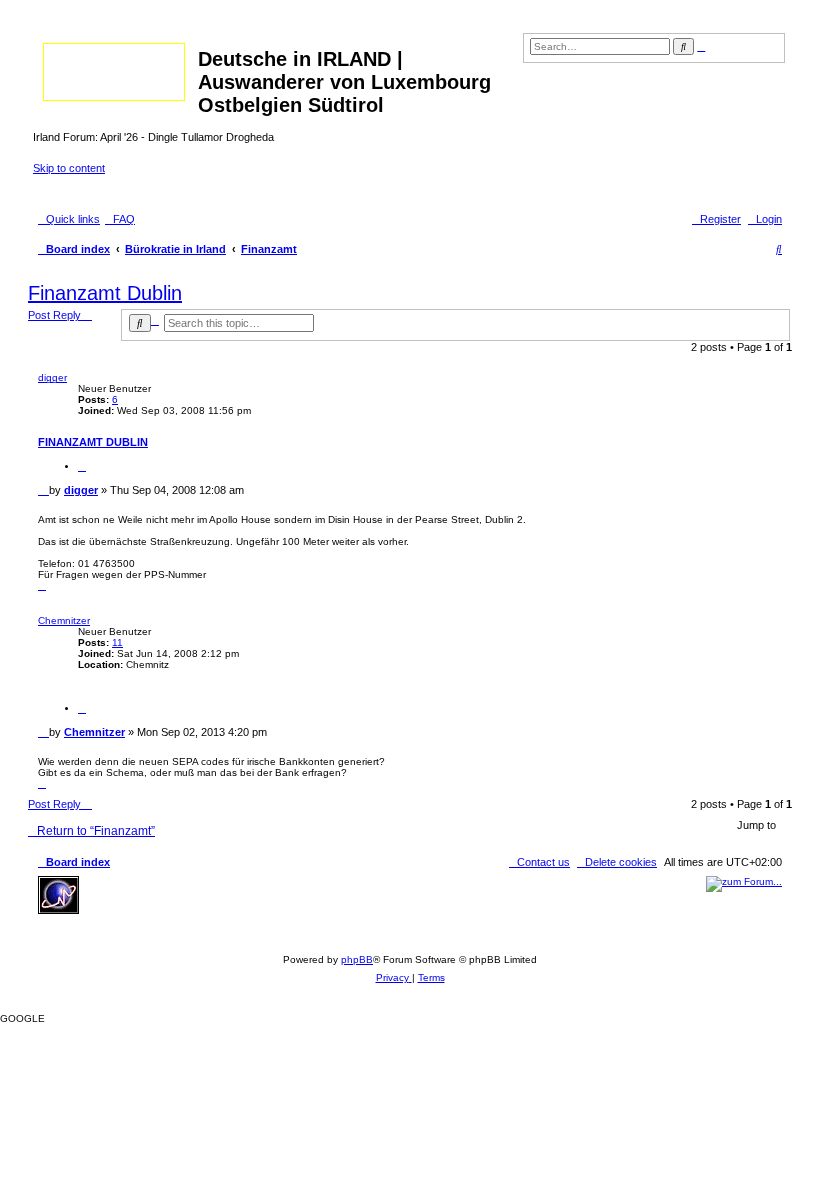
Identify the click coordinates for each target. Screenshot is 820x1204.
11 (117, 642)
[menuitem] (120, 219)
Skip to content (69, 168)
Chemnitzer (64, 620)
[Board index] (115, 68)
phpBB (357, 959)
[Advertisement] (233, 906)
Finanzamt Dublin (105, 293)
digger (52, 377)
